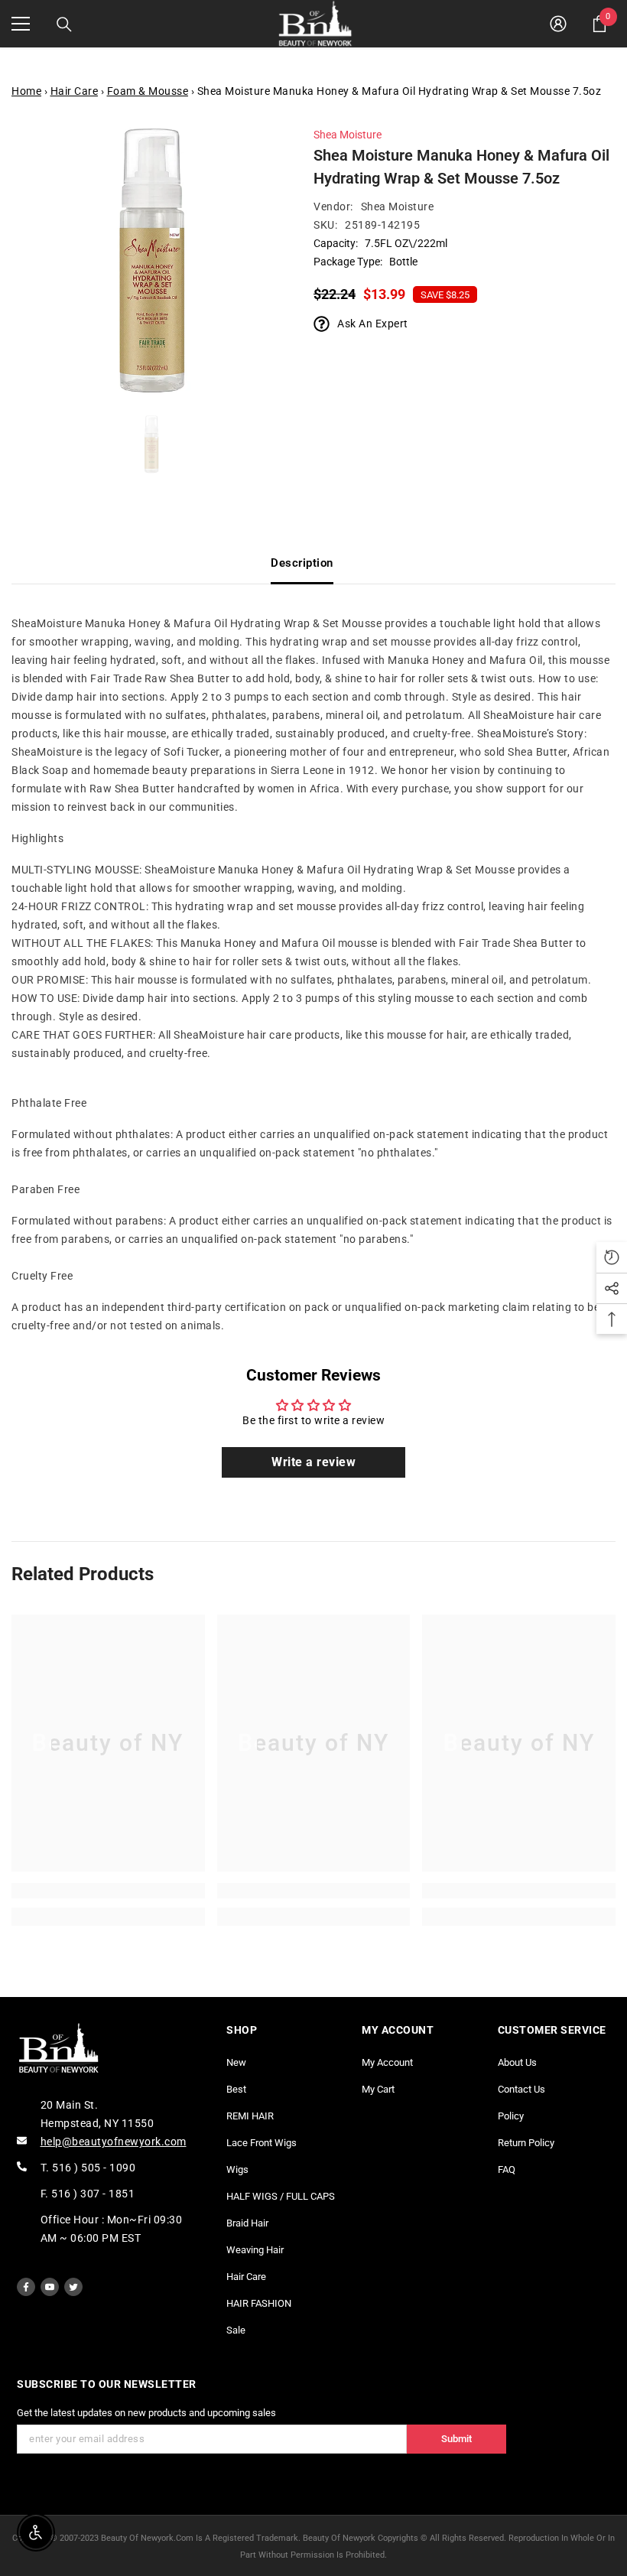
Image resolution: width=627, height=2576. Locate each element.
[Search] (64, 24)
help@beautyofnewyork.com (114, 2142)
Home (26, 91)
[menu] (21, 24)
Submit (456, 2439)
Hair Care (75, 91)
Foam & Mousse (148, 91)
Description (302, 563)
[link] (108, 1891)
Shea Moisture (348, 135)
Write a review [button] (313, 1462)
